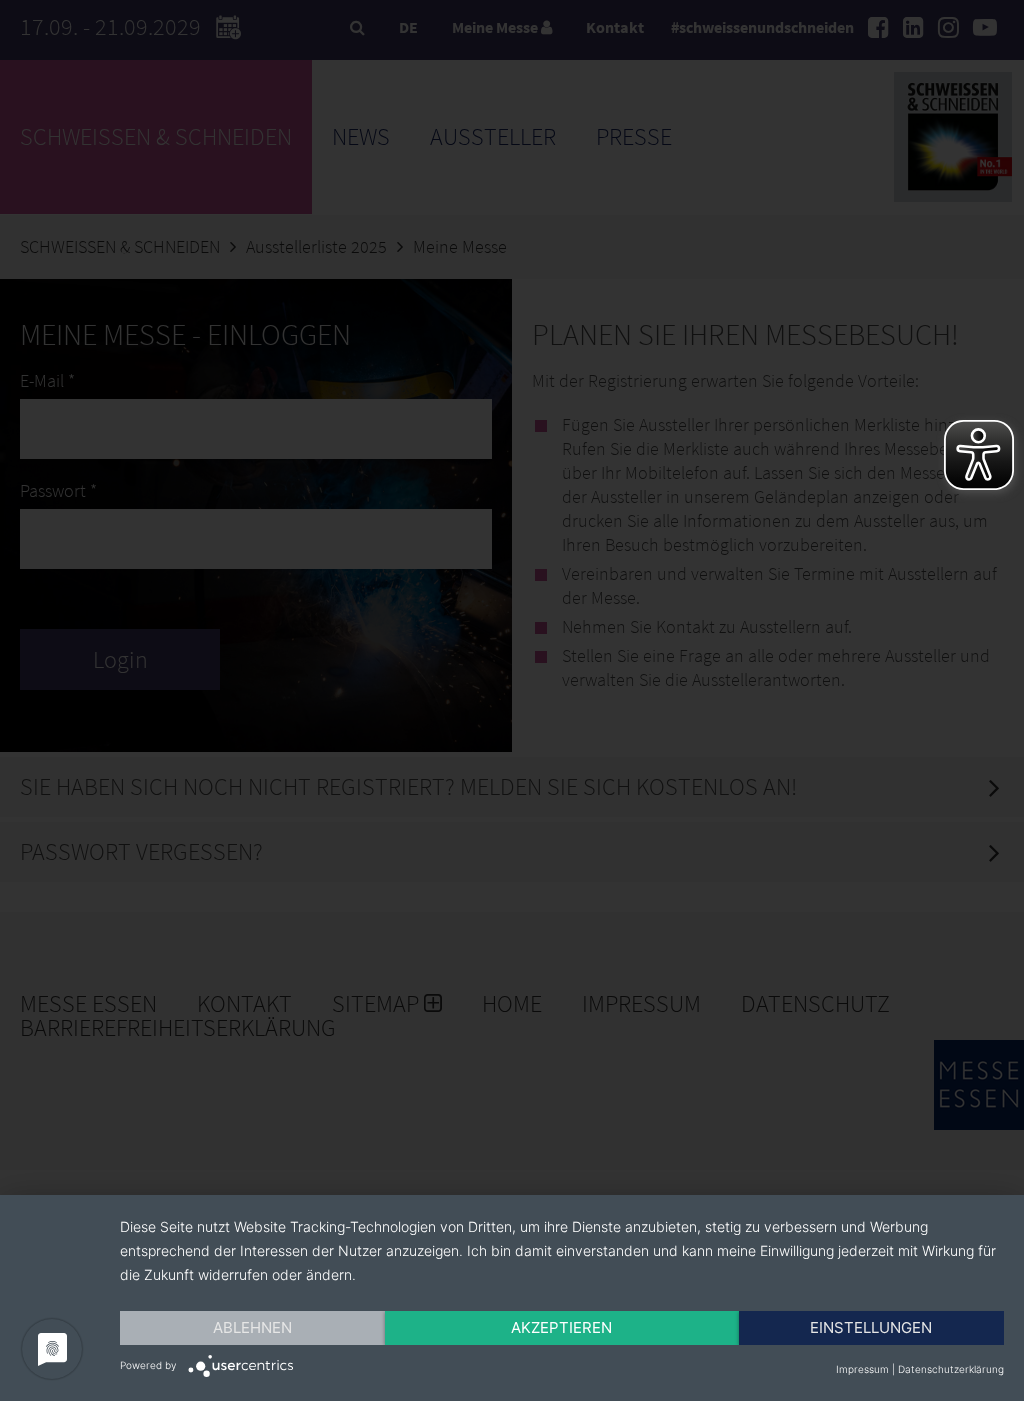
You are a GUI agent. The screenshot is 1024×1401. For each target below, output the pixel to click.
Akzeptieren (561, 1327)
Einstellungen (871, 1327)
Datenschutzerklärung (951, 1369)
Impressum (862, 1369)
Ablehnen (252, 1327)
